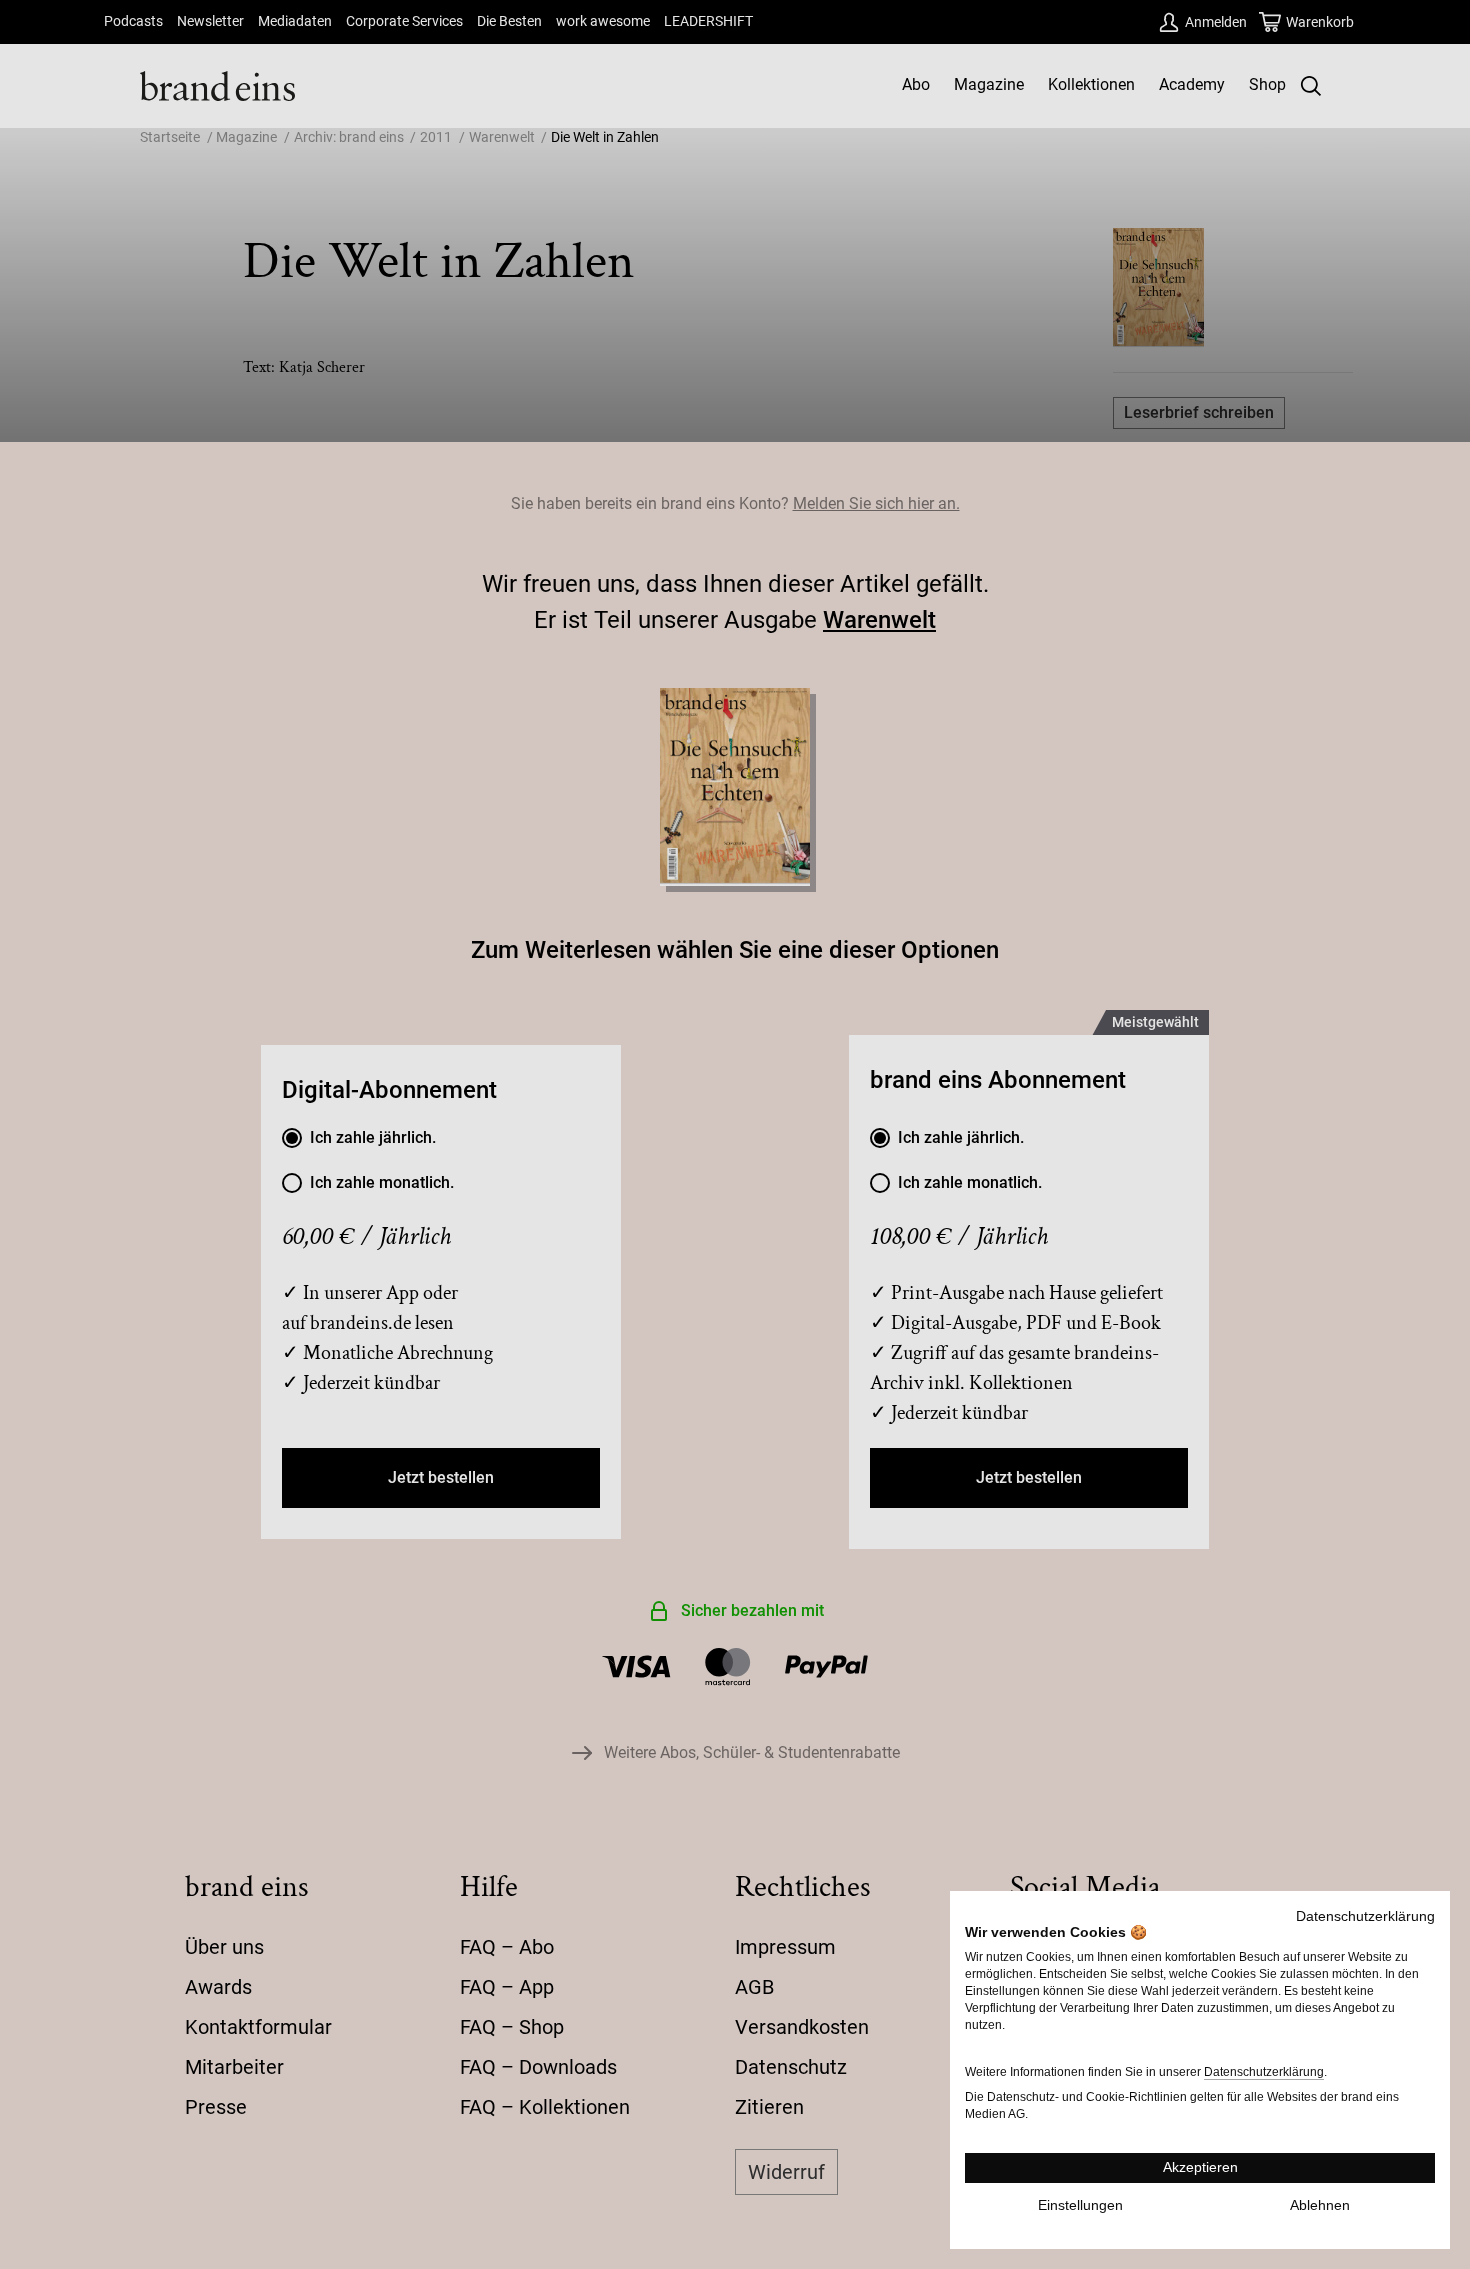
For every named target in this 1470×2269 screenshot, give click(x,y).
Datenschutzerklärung (1365, 1916)
